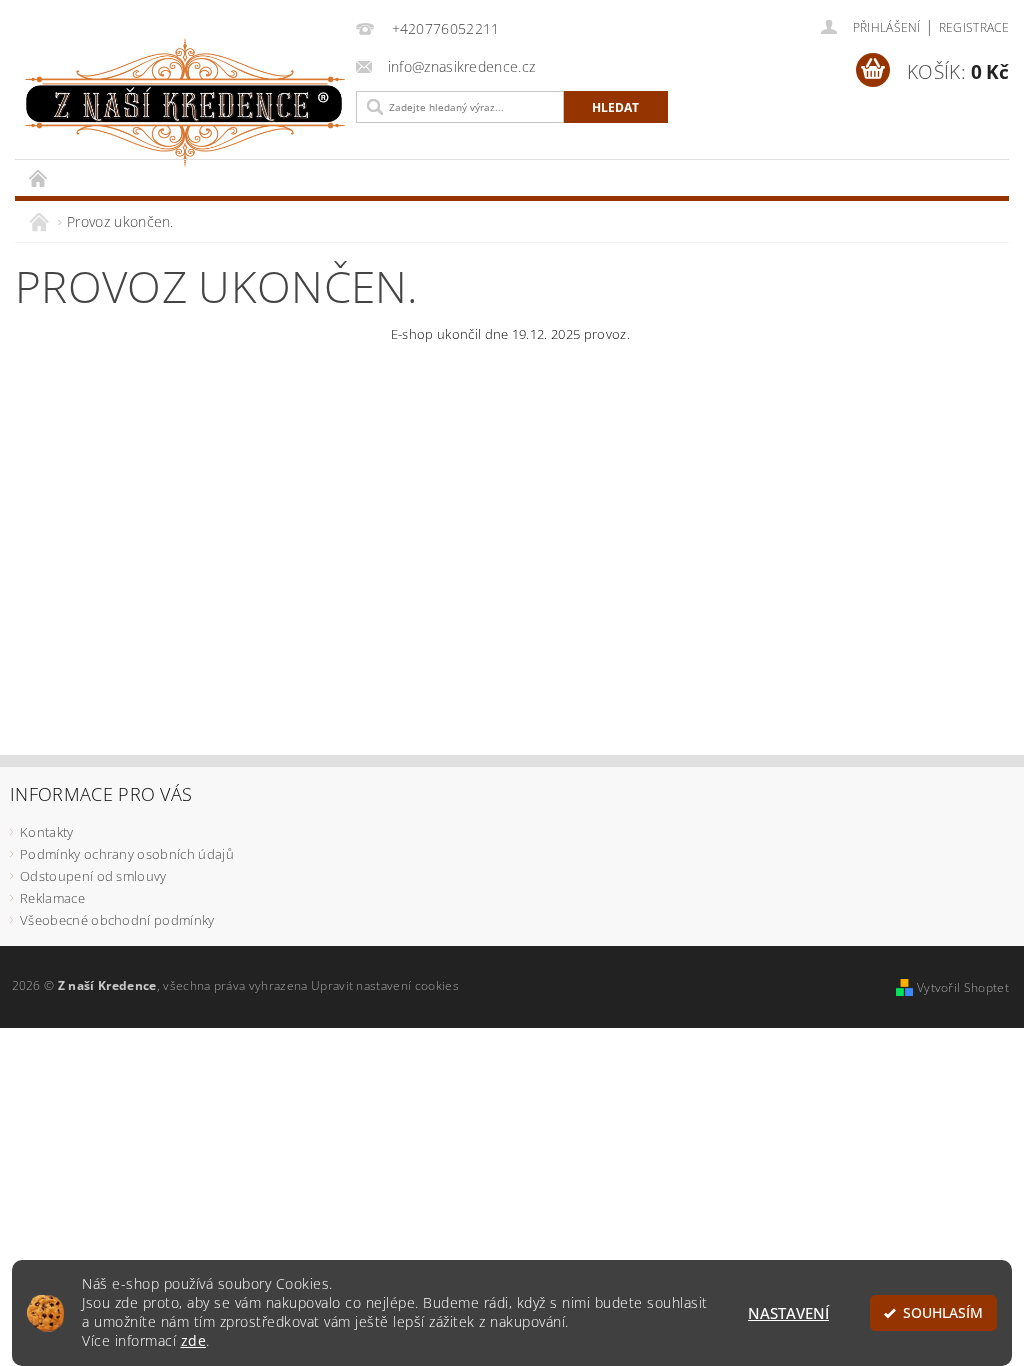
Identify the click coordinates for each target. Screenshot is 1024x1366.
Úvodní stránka (39, 177)
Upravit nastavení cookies (385, 985)
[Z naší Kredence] (180, 102)
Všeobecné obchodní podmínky (117, 920)
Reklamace (52, 898)
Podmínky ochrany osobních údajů (127, 854)
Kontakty (47, 832)
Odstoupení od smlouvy (93, 876)
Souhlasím (943, 1313)
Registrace (974, 27)
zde (194, 1341)
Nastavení (788, 1313)
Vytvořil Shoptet (963, 987)
